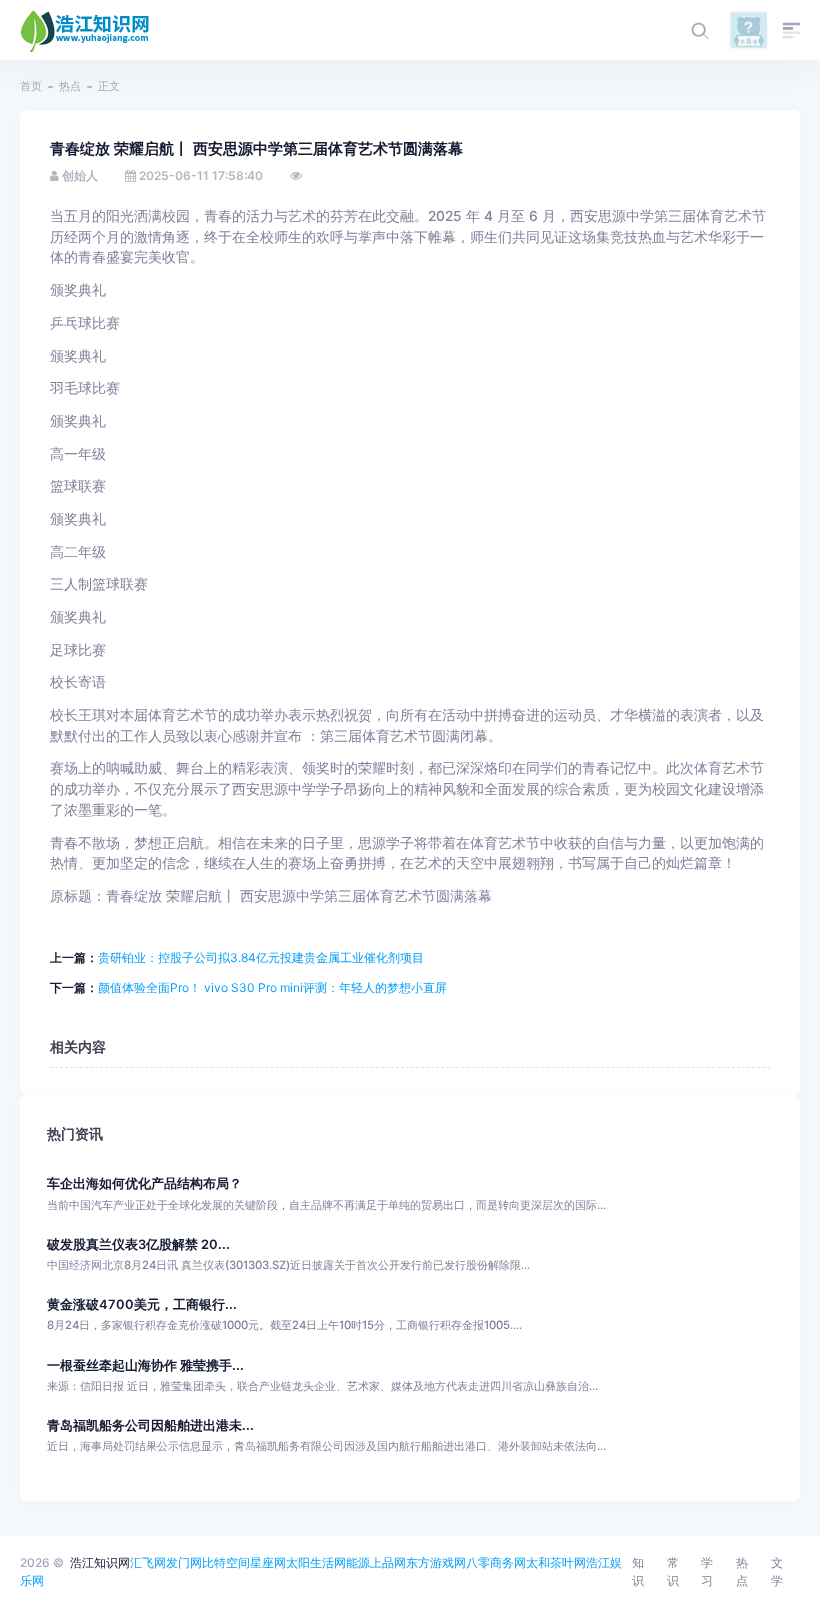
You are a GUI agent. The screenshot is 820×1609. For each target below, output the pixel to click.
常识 (673, 1571)
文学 (777, 1571)
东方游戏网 (436, 1562)
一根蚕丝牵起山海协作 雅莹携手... (145, 1365)
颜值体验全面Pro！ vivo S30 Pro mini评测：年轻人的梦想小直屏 (272, 987)
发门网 (184, 1562)
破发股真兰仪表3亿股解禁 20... (138, 1244)
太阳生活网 (316, 1562)
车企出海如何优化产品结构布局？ (144, 1183)
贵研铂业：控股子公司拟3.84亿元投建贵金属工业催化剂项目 (261, 957)
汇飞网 (148, 1562)
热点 (70, 86)
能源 (358, 1562)
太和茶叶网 (556, 1562)
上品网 (388, 1562)
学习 (707, 1571)
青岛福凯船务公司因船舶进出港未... (150, 1425)
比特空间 (226, 1562)
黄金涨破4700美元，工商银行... (142, 1304)
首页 (31, 86)
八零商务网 (496, 1562)
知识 (638, 1571)
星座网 (268, 1562)
